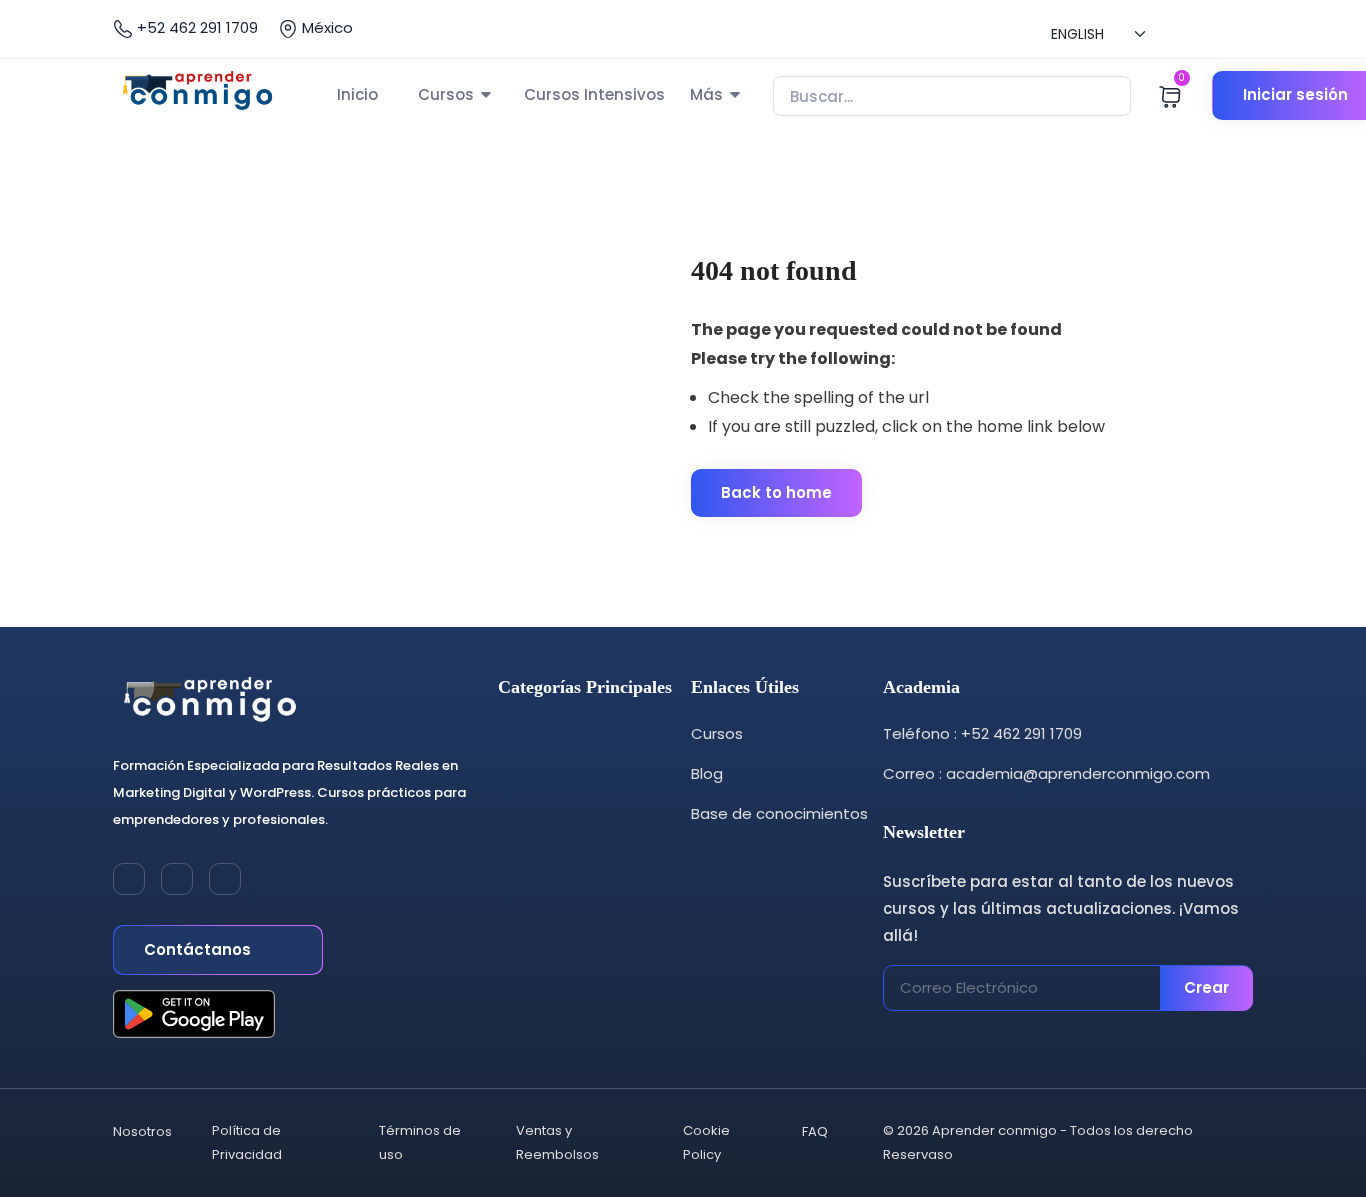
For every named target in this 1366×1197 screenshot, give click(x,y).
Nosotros (142, 1131)
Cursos (446, 94)
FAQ (815, 1131)
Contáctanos (199, 949)
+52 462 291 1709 (195, 27)
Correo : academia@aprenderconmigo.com (1046, 773)
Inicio (357, 94)
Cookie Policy (706, 1142)
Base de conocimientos (779, 813)
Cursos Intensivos (594, 94)
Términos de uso (420, 1142)
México (325, 27)
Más (706, 94)
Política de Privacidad (247, 1142)
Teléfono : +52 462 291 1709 (982, 733)
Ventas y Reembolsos (557, 1142)
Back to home (776, 492)
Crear (1206, 987)
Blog (707, 773)
